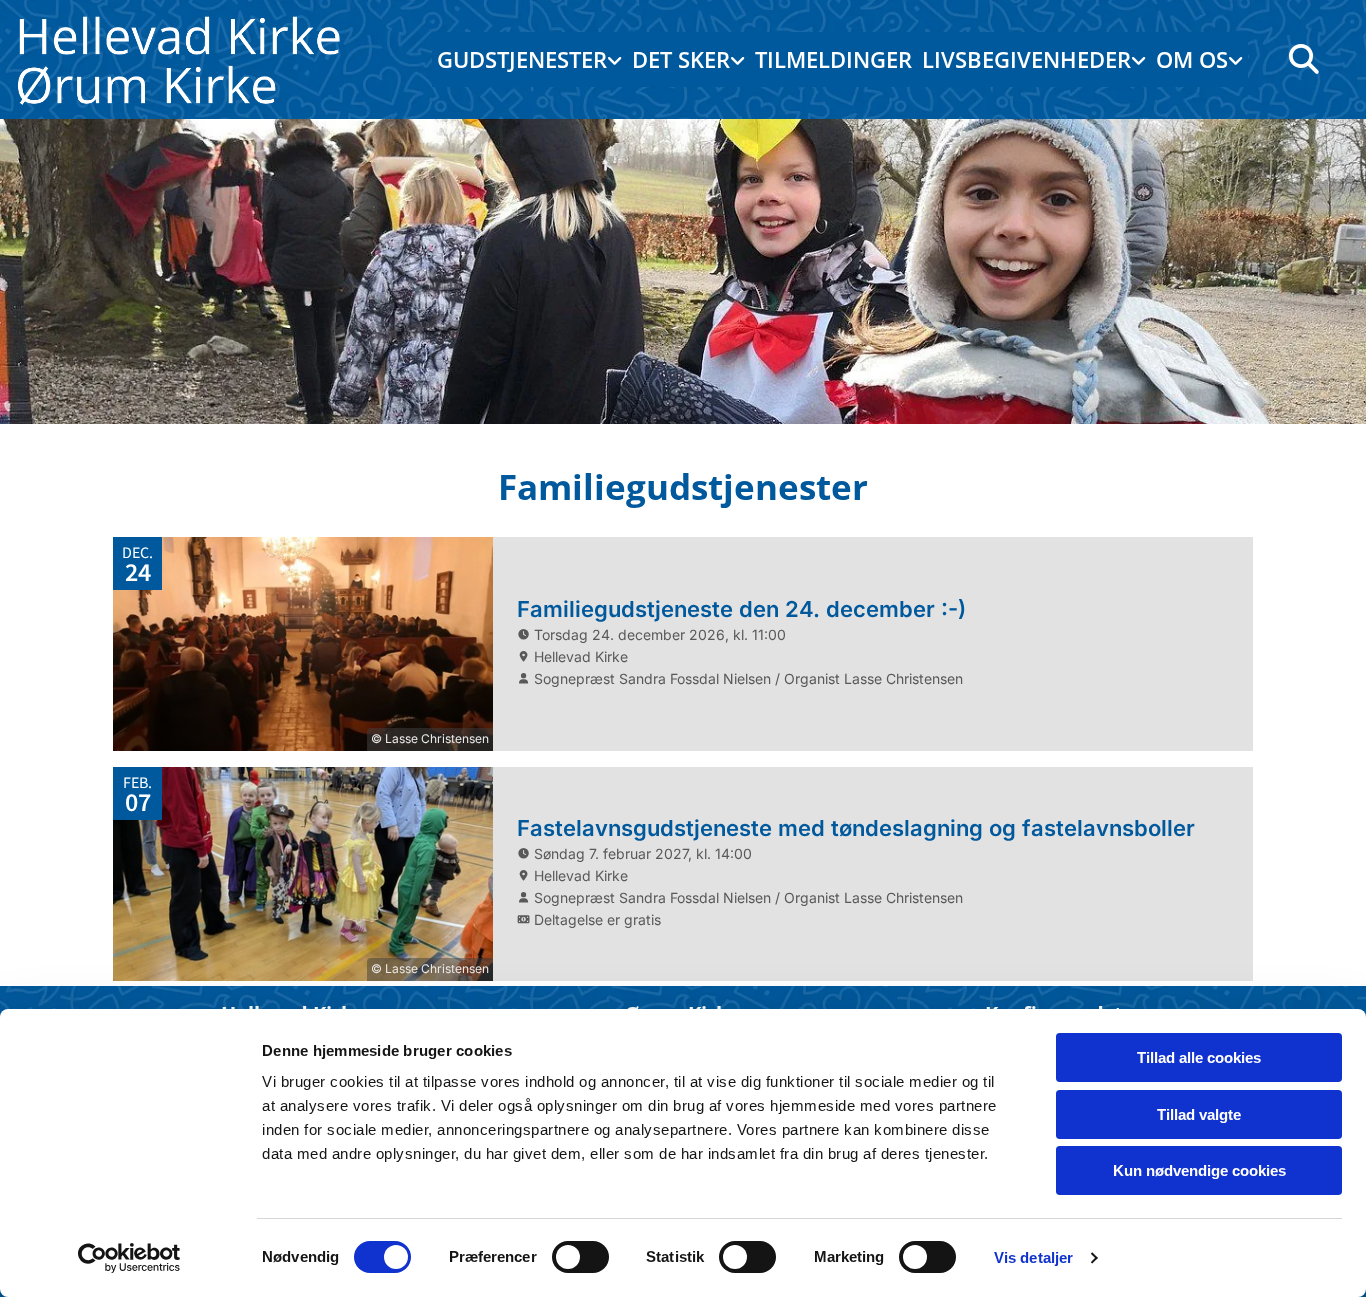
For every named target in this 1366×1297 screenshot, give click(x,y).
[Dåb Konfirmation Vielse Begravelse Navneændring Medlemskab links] (1141, 59)
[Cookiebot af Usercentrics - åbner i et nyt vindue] (129, 1258)
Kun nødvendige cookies (1199, 1170)
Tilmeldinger (833, 59)
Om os (1192, 59)
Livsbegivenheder (1026, 59)
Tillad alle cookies (1199, 1057)
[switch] (580, 1257)
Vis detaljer (1033, 1257)
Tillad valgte (1199, 1114)
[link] (529, 59)
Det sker (681, 59)
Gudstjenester (522, 59)
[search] (1304, 59)
